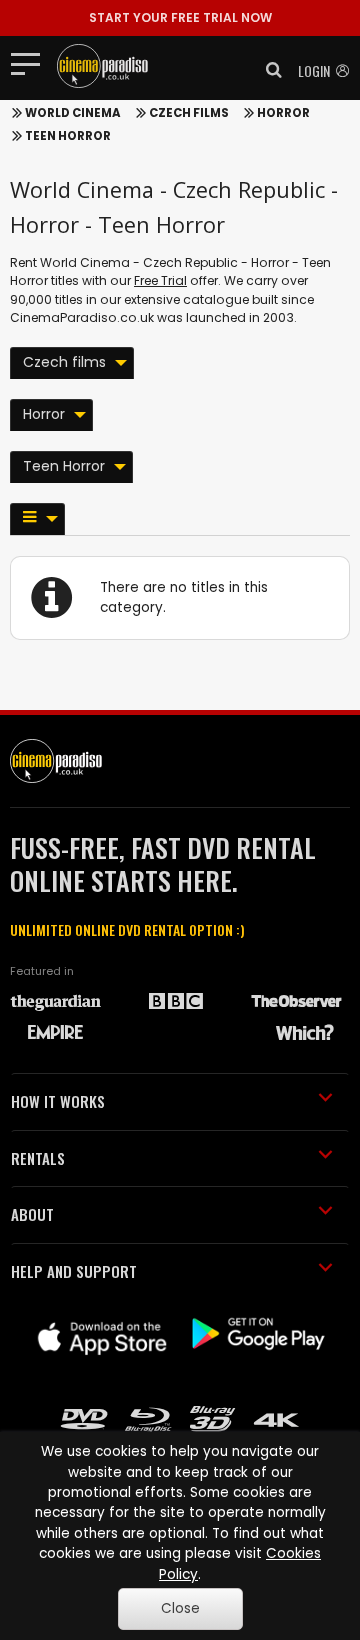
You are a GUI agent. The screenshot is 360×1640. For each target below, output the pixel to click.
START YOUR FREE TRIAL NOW (180, 17)
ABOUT (32, 1214)
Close (180, 1608)
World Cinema (73, 113)
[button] (268, 70)
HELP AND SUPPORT (74, 1271)
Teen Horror (68, 136)
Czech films (189, 113)
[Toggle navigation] (31, 63)
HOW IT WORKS (58, 1101)
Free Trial (160, 280)
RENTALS (38, 1158)
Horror (283, 113)
